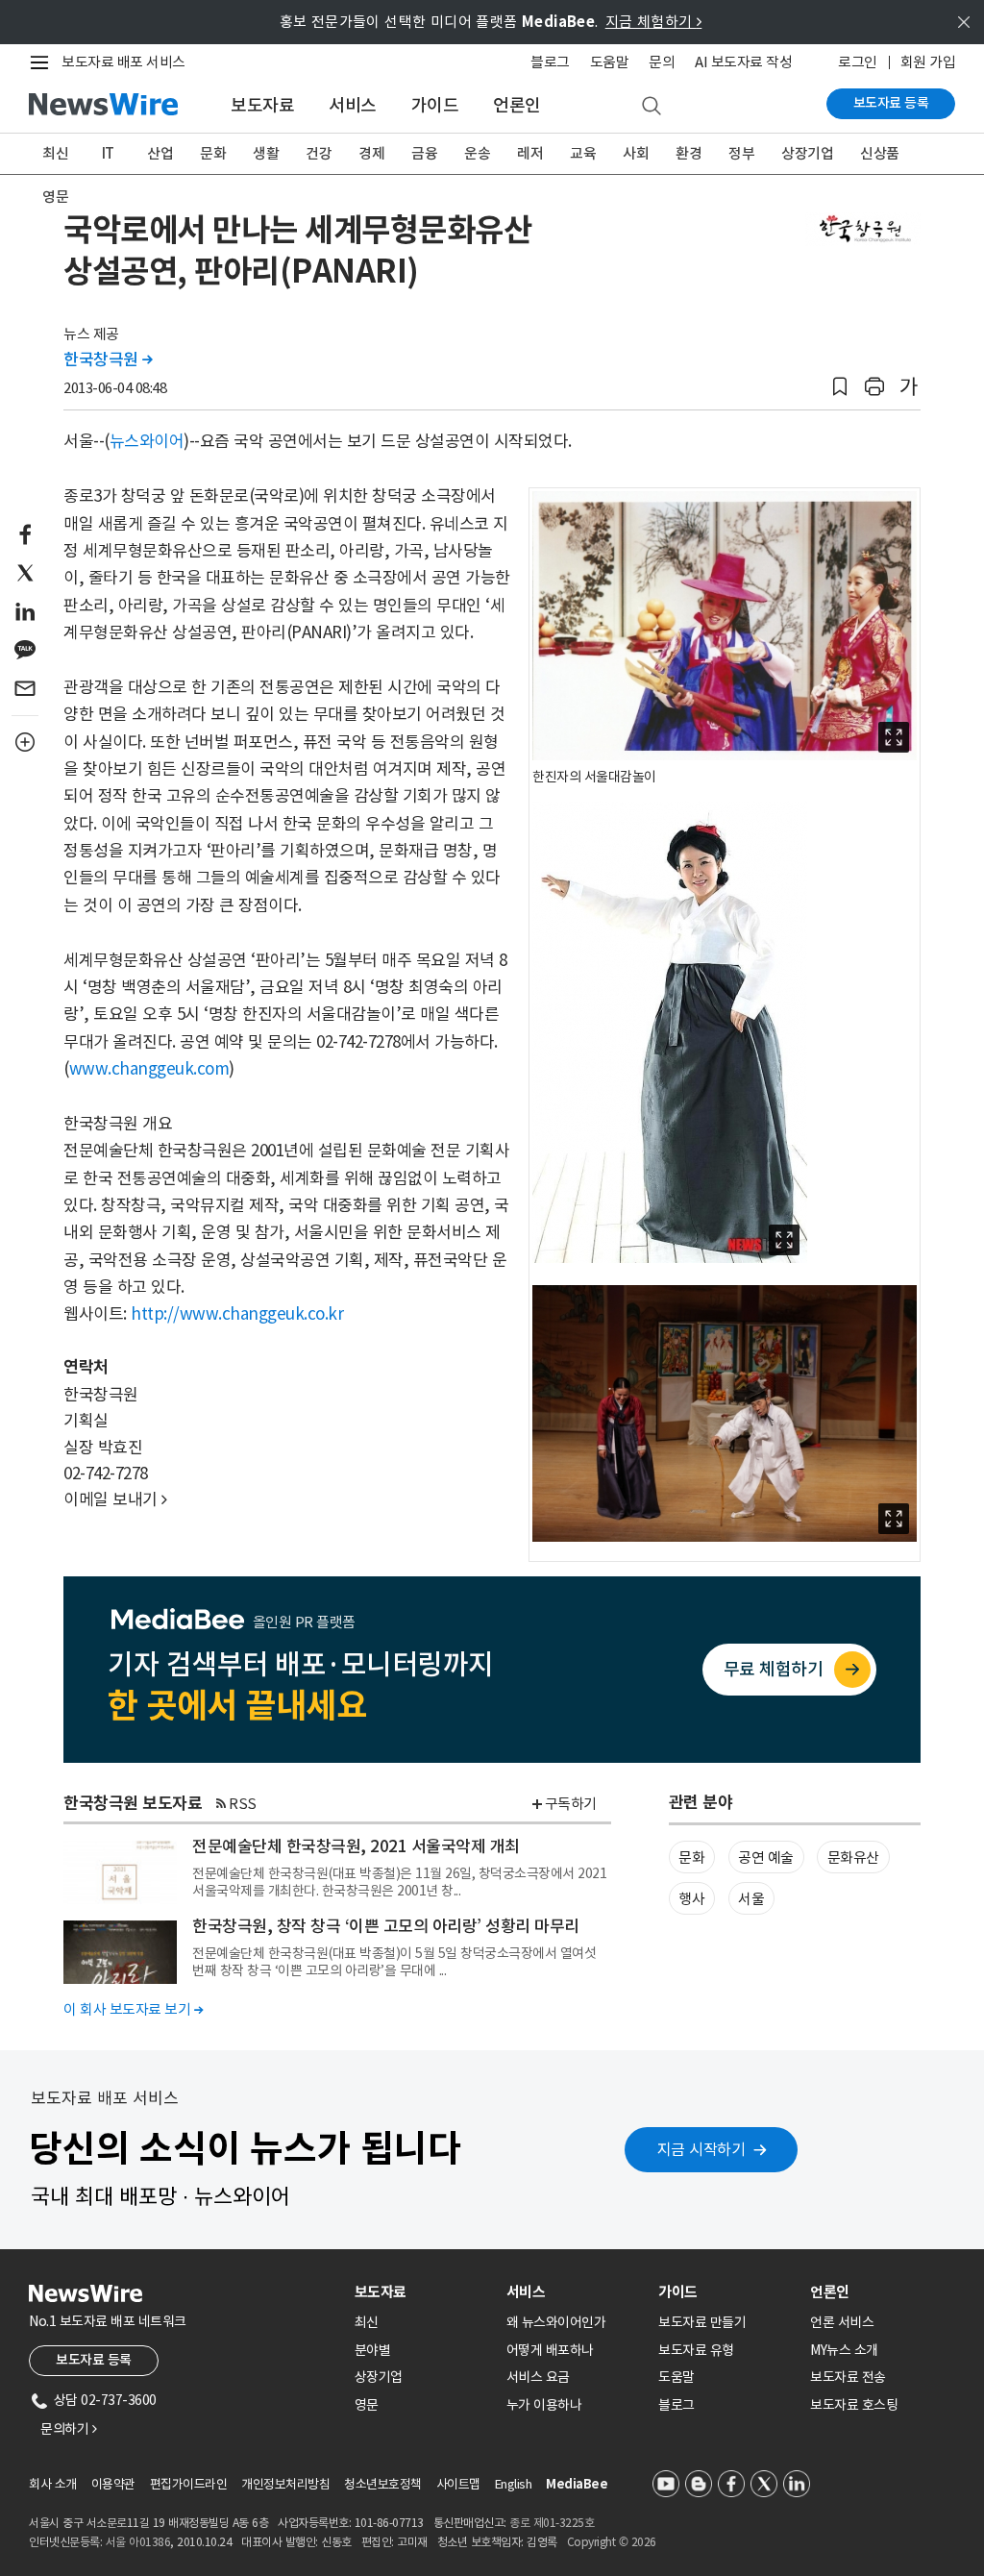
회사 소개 (53, 2484)
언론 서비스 (842, 2322)
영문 (55, 197)
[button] (840, 387)
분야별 (373, 2350)
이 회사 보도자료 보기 (133, 2009)
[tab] (423, 2292)
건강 (319, 153)
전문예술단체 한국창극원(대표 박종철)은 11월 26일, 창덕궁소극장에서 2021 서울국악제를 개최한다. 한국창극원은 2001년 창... (399, 1882)
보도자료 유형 (696, 2350)
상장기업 (807, 153)
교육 (583, 153)
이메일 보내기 (115, 1499)
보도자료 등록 (891, 103)
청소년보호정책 (383, 2484)
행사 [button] (691, 1899)
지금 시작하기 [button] (701, 2149)
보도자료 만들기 (702, 2322)
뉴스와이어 (147, 441)
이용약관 (113, 2484)
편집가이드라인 (189, 2484)
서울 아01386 (138, 2542)
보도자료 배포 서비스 (123, 62)
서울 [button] (751, 1899)
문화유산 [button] (853, 1858)
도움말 (610, 62)
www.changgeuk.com (149, 1069)
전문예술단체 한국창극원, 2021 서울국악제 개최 (356, 1846)
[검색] (652, 107)
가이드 (435, 105)
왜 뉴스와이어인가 (556, 2322)
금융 (424, 153)
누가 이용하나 (544, 2405)
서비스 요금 (538, 2377)
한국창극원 (108, 359)
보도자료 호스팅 (854, 2405)
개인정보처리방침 (285, 2484)
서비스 (353, 105)
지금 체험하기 (654, 22)
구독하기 (571, 1804)
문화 (213, 153)
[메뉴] (43, 62)
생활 (266, 153)
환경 (689, 153)
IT (108, 153)
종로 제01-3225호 (552, 2523)
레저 (530, 153)
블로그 (550, 62)
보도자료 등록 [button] (94, 2360)
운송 (477, 153)
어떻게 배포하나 (550, 2350)
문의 (662, 62)
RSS (243, 1804)
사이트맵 (458, 2484)
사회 (636, 153)
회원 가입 (928, 62)
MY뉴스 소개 (844, 2350)
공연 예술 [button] (766, 1858)
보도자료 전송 (848, 2377)
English (514, 2484)
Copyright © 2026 (612, 2542)
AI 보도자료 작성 (743, 62)
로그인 (858, 62)
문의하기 (68, 2429)
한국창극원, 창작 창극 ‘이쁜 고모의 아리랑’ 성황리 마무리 (386, 1926)
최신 (55, 153)
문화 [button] (691, 1858)
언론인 (517, 105)
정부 (741, 153)
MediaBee (577, 2484)
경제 (371, 153)
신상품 (880, 153)
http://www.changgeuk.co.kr (237, 1314)
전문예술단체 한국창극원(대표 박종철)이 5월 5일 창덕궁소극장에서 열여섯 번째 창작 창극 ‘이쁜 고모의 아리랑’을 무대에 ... (394, 1962)
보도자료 (262, 105)
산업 (160, 153)
